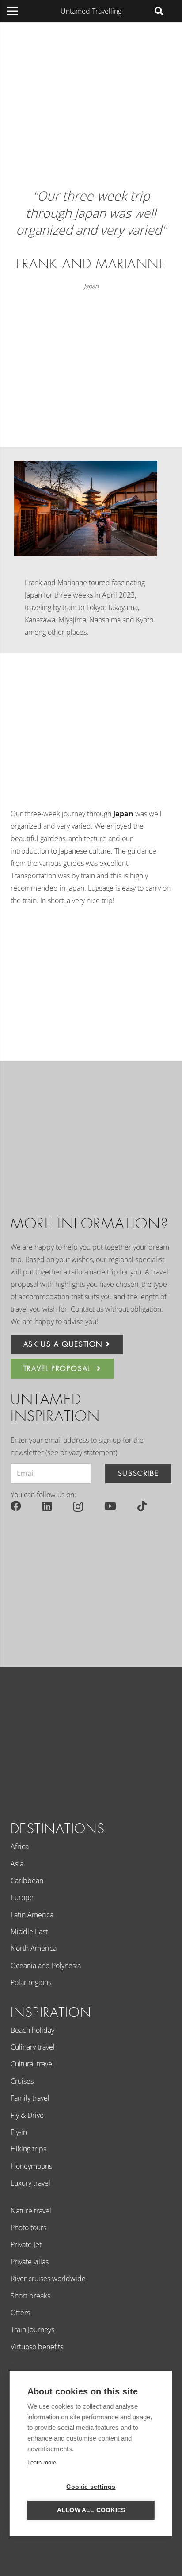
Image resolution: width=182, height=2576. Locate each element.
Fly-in (19, 2132)
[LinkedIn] (47, 1506)
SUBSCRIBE (138, 1473)
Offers (20, 2313)
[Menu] (12, 11)
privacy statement (88, 1452)
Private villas (30, 2262)
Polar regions (31, 1982)
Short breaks (30, 2296)
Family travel (30, 2098)
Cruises (22, 2081)
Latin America (32, 1915)
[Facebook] (16, 1506)
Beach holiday (32, 2030)
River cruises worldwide (48, 2279)
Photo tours (28, 2228)
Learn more (42, 2462)
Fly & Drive (27, 2115)
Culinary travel (33, 2047)
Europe (22, 1897)
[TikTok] (142, 1506)
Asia (17, 1864)
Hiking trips (28, 2149)
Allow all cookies (91, 2510)
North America (34, 1948)
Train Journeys (32, 2329)
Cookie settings (91, 2487)
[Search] (159, 11)
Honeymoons (31, 2166)
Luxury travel (30, 2183)
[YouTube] (110, 1506)
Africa (20, 1846)
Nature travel (31, 2211)
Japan (91, 286)
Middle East (29, 1931)
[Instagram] (78, 1506)
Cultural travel (32, 2064)
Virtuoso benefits (37, 2347)
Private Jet (26, 2244)
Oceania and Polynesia (46, 1966)
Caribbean (27, 1881)
